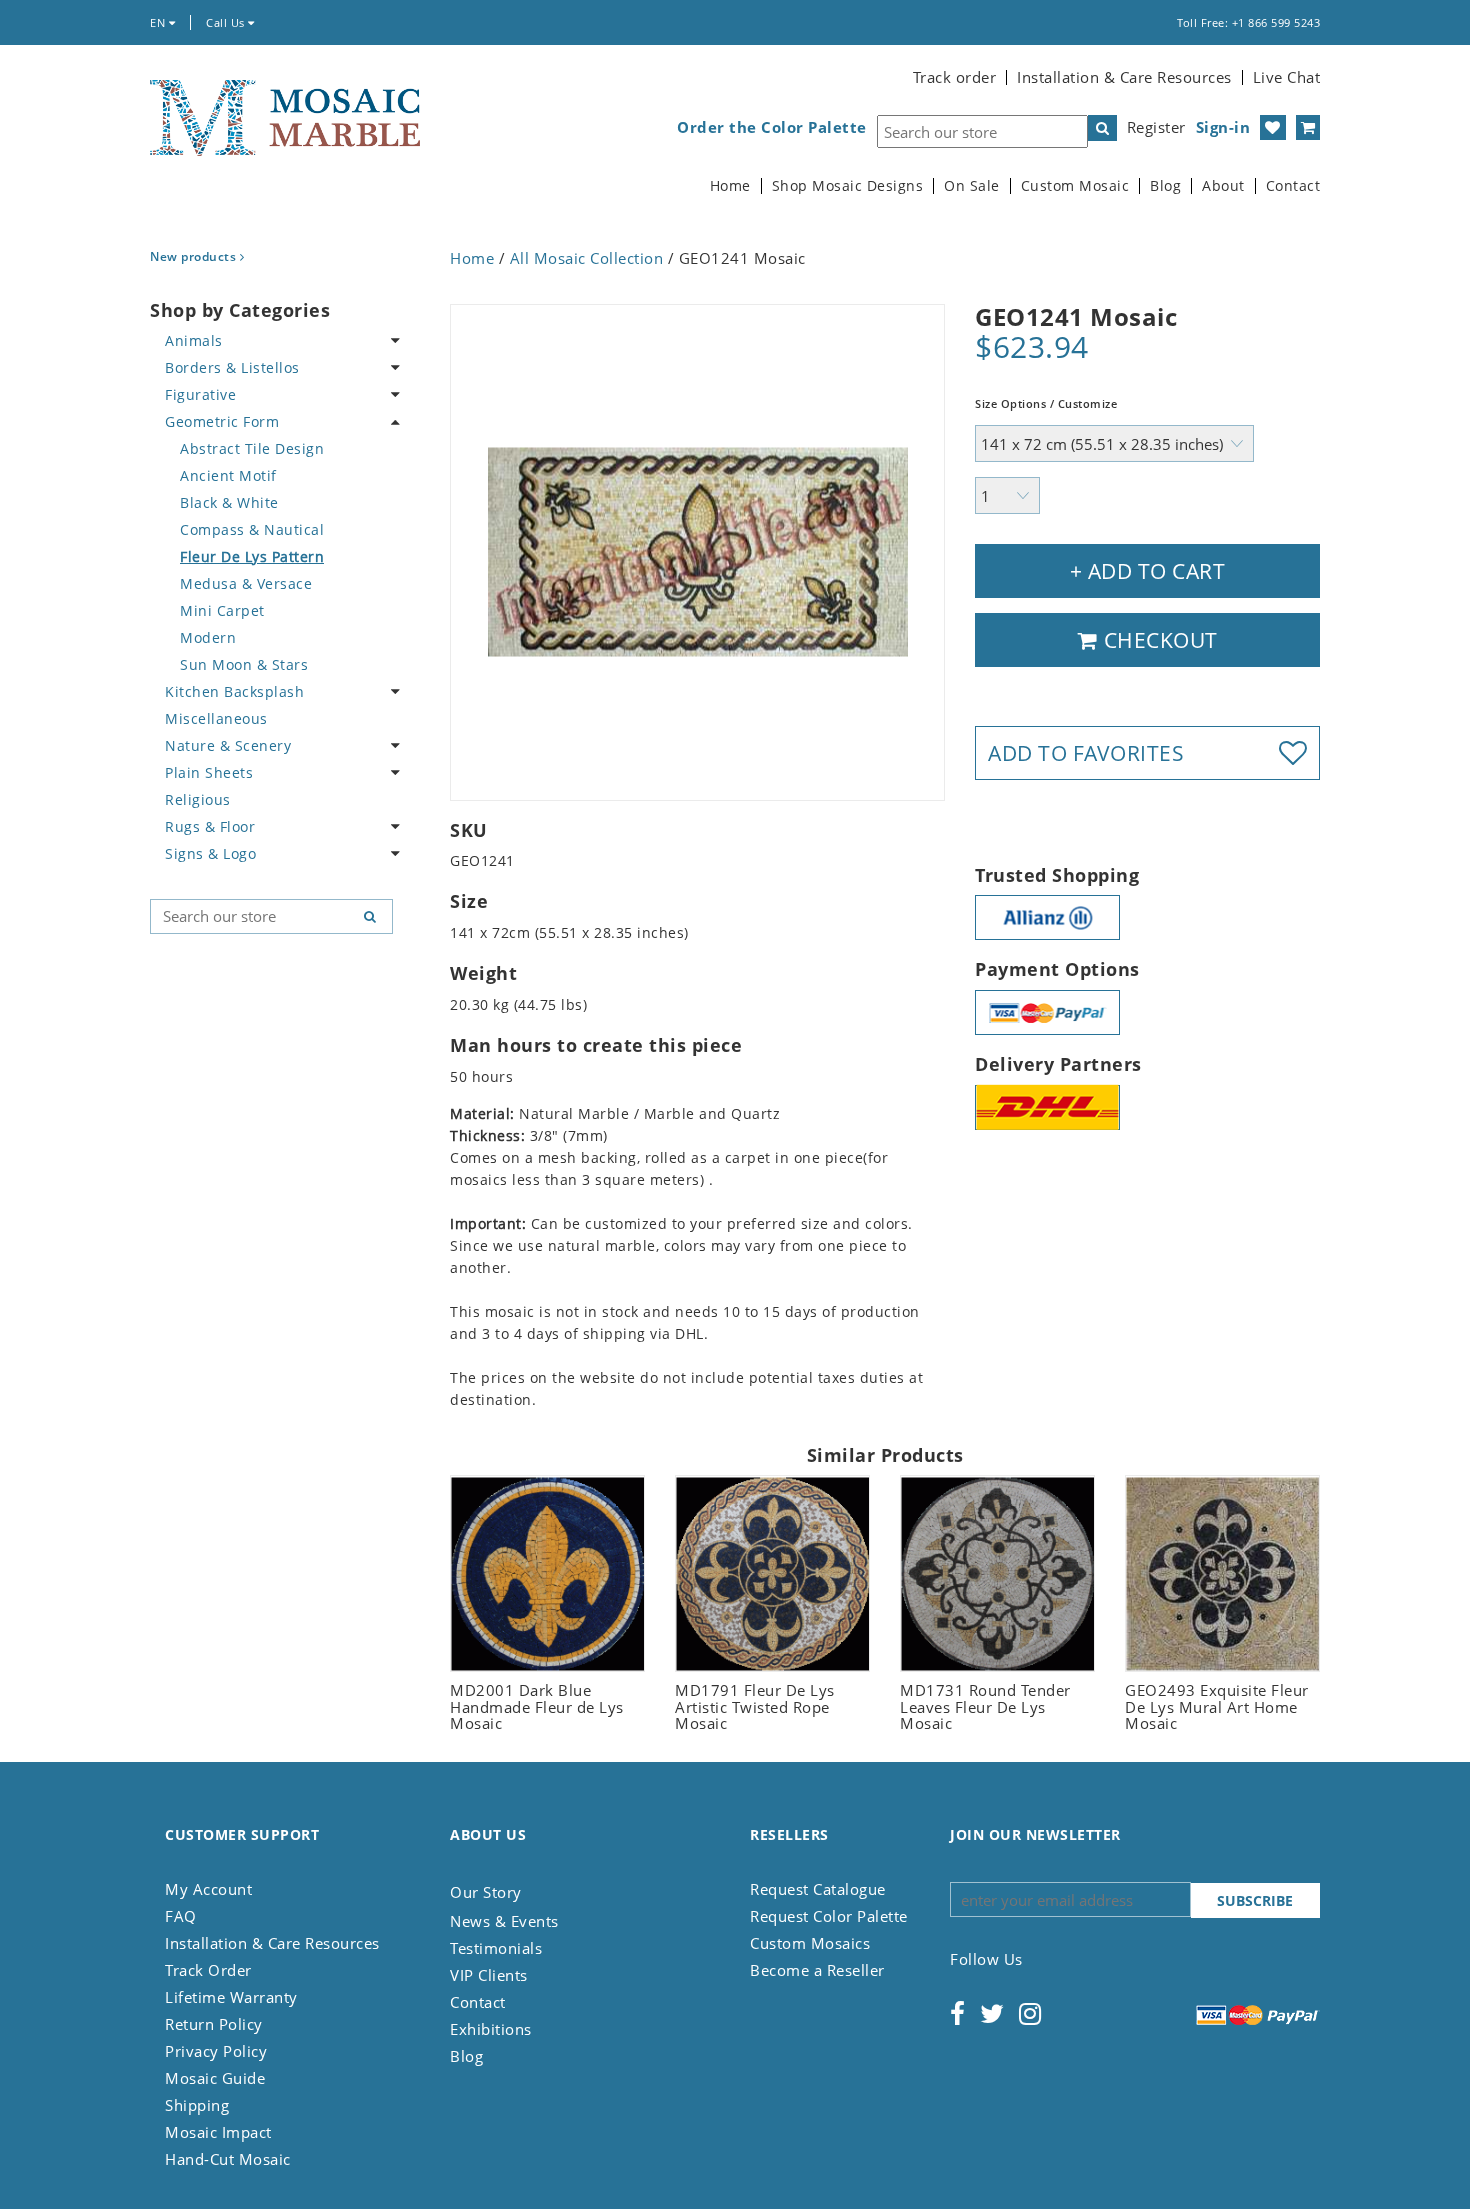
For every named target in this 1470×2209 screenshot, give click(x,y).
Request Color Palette (829, 1916)
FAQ (181, 1916)
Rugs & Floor (210, 826)
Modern (208, 637)
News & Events (504, 1921)
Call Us (227, 22)
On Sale (972, 186)
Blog (1165, 186)
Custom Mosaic (1075, 186)
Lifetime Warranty (231, 1997)
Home (730, 186)
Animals (194, 340)
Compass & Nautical (252, 529)
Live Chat (1287, 77)
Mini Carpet (222, 610)
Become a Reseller (817, 1970)
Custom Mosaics (810, 1943)
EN (159, 22)
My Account (208, 1889)
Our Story (486, 1892)
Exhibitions (491, 2029)
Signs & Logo (210, 853)
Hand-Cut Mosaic (228, 2159)
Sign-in (1223, 127)
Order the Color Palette (772, 127)
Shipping (197, 2105)
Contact (1293, 186)
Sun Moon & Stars (244, 664)
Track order (955, 77)
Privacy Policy (216, 2051)
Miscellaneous (216, 718)
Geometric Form (222, 421)
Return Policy (214, 2024)
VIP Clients (489, 1975)
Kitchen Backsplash (234, 691)
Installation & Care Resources (1124, 77)
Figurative (200, 394)
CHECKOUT (1158, 640)
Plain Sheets (209, 772)
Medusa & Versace (246, 583)
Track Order (208, 1970)
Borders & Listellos (232, 367)
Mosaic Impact (218, 2132)
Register (1156, 127)
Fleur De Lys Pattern (252, 556)
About (1223, 186)
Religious (198, 799)
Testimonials (496, 1948)
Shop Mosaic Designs (848, 186)
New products (195, 256)
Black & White (229, 502)
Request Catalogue (818, 1889)
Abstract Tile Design (252, 448)
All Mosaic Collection (587, 258)
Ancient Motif (228, 475)
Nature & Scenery (228, 745)
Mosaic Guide (215, 2078)
